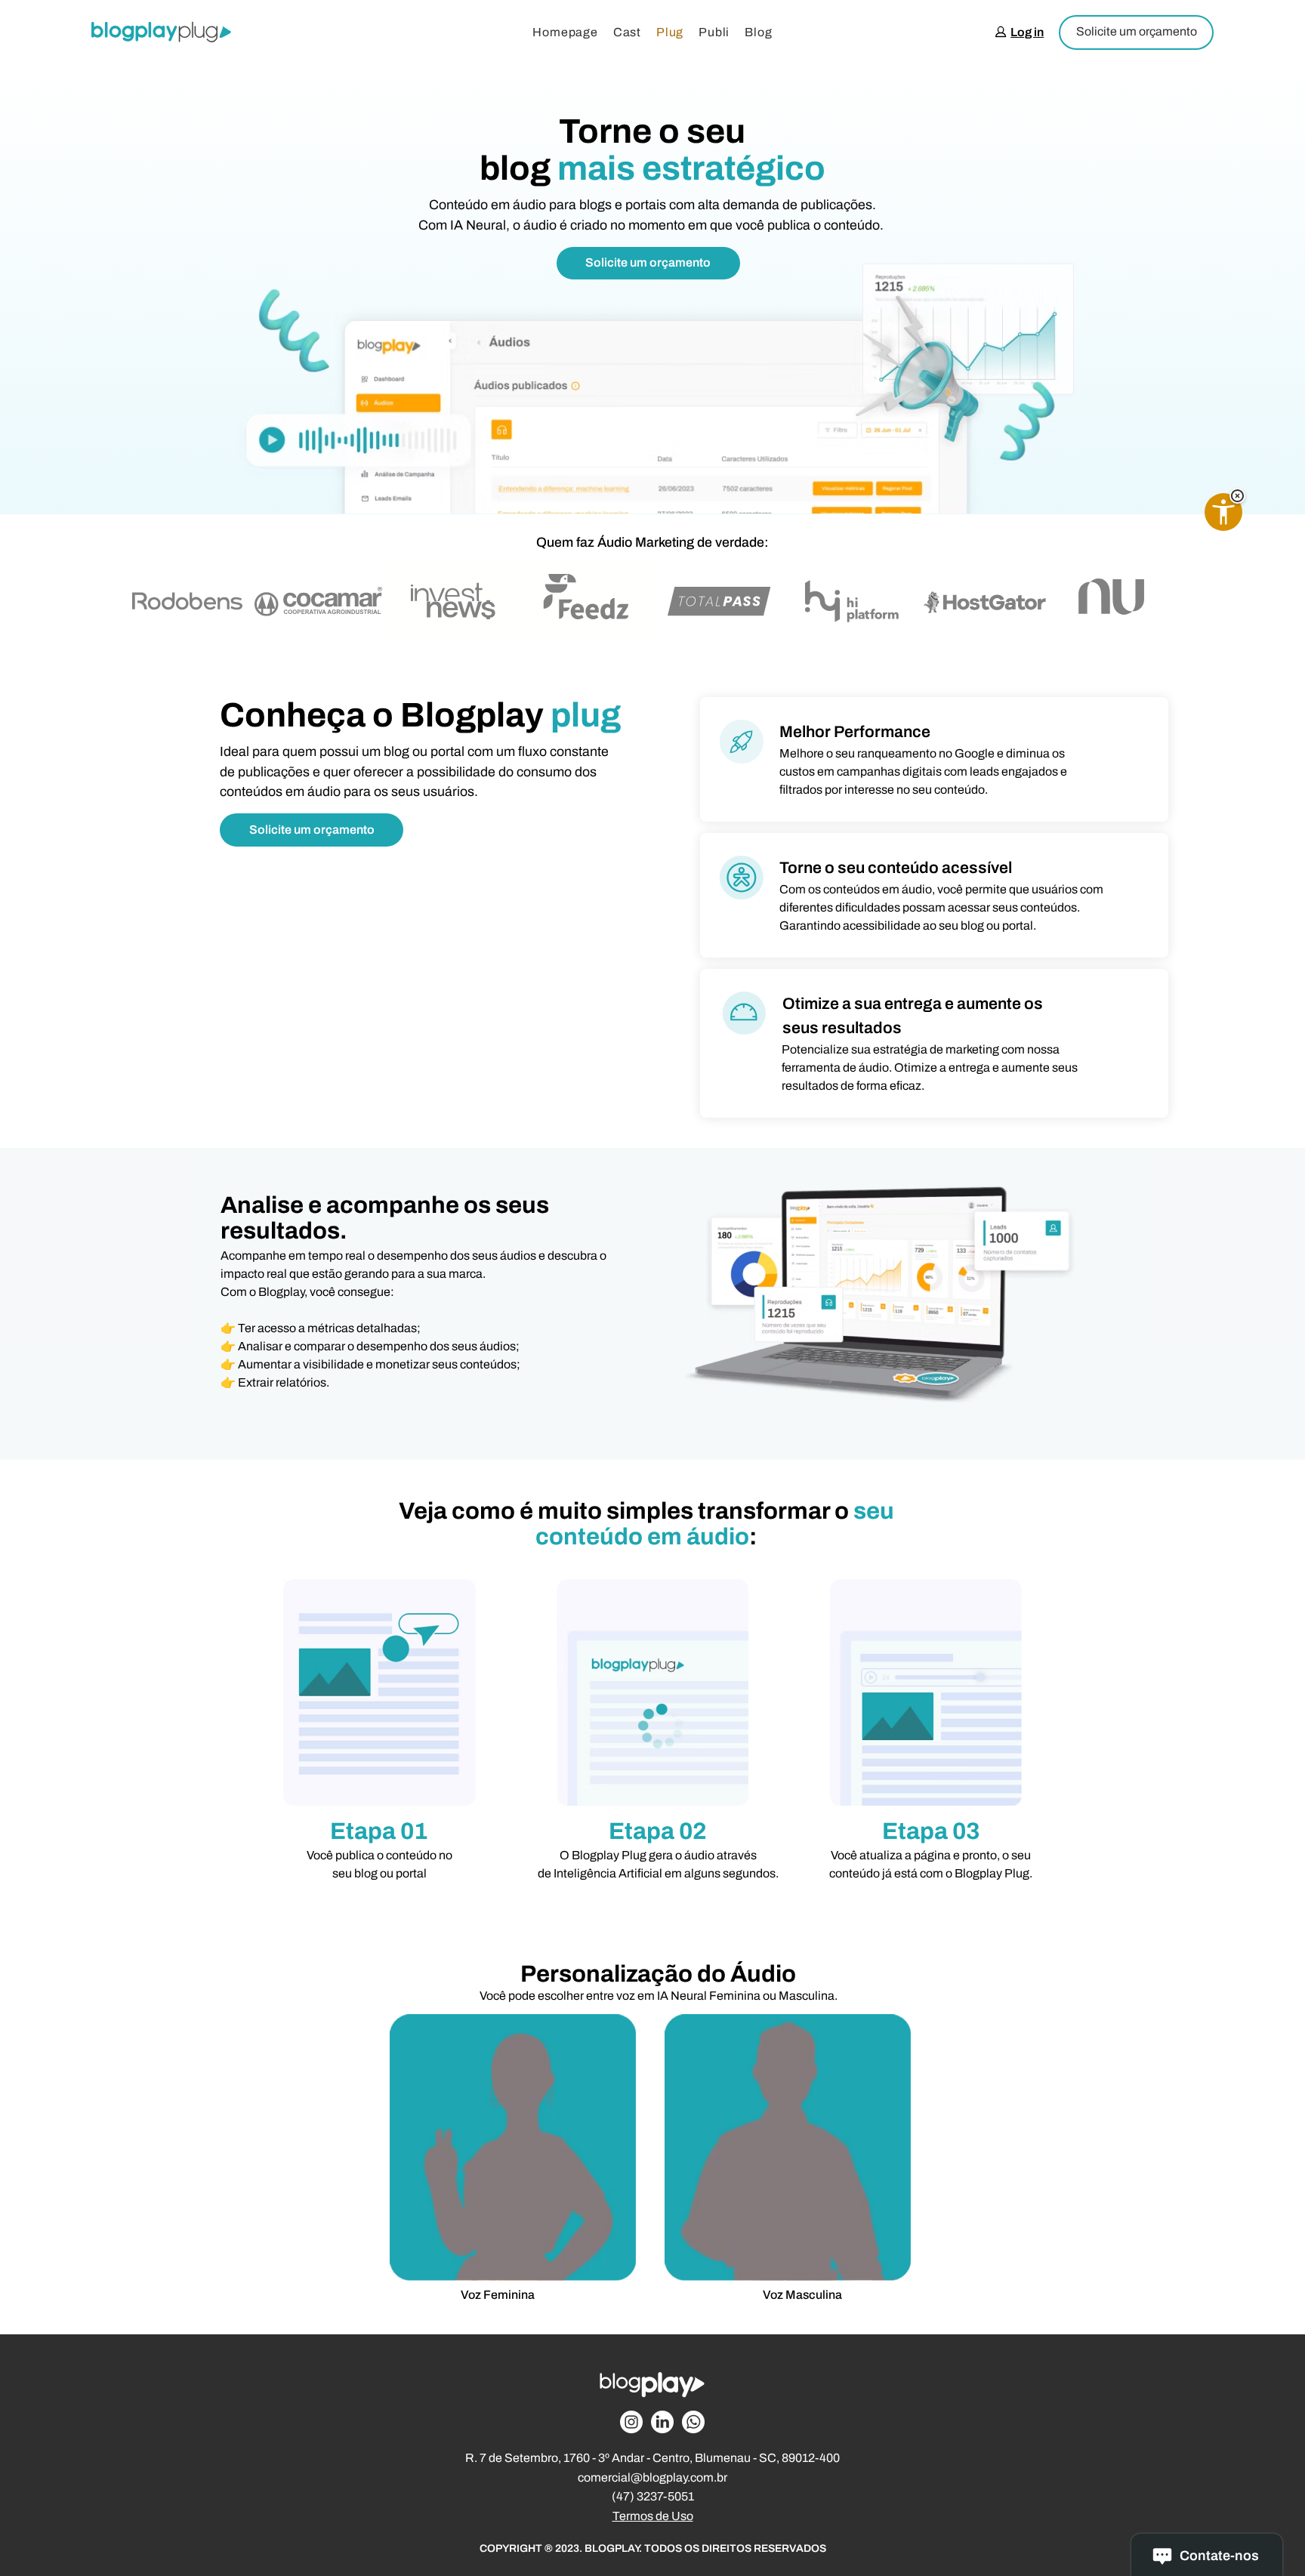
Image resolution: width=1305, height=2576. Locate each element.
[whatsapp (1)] (693, 2422)
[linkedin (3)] (662, 2422)
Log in (1027, 32)
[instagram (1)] (631, 2422)
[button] (1237, 496)
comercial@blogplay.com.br (652, 2477)
